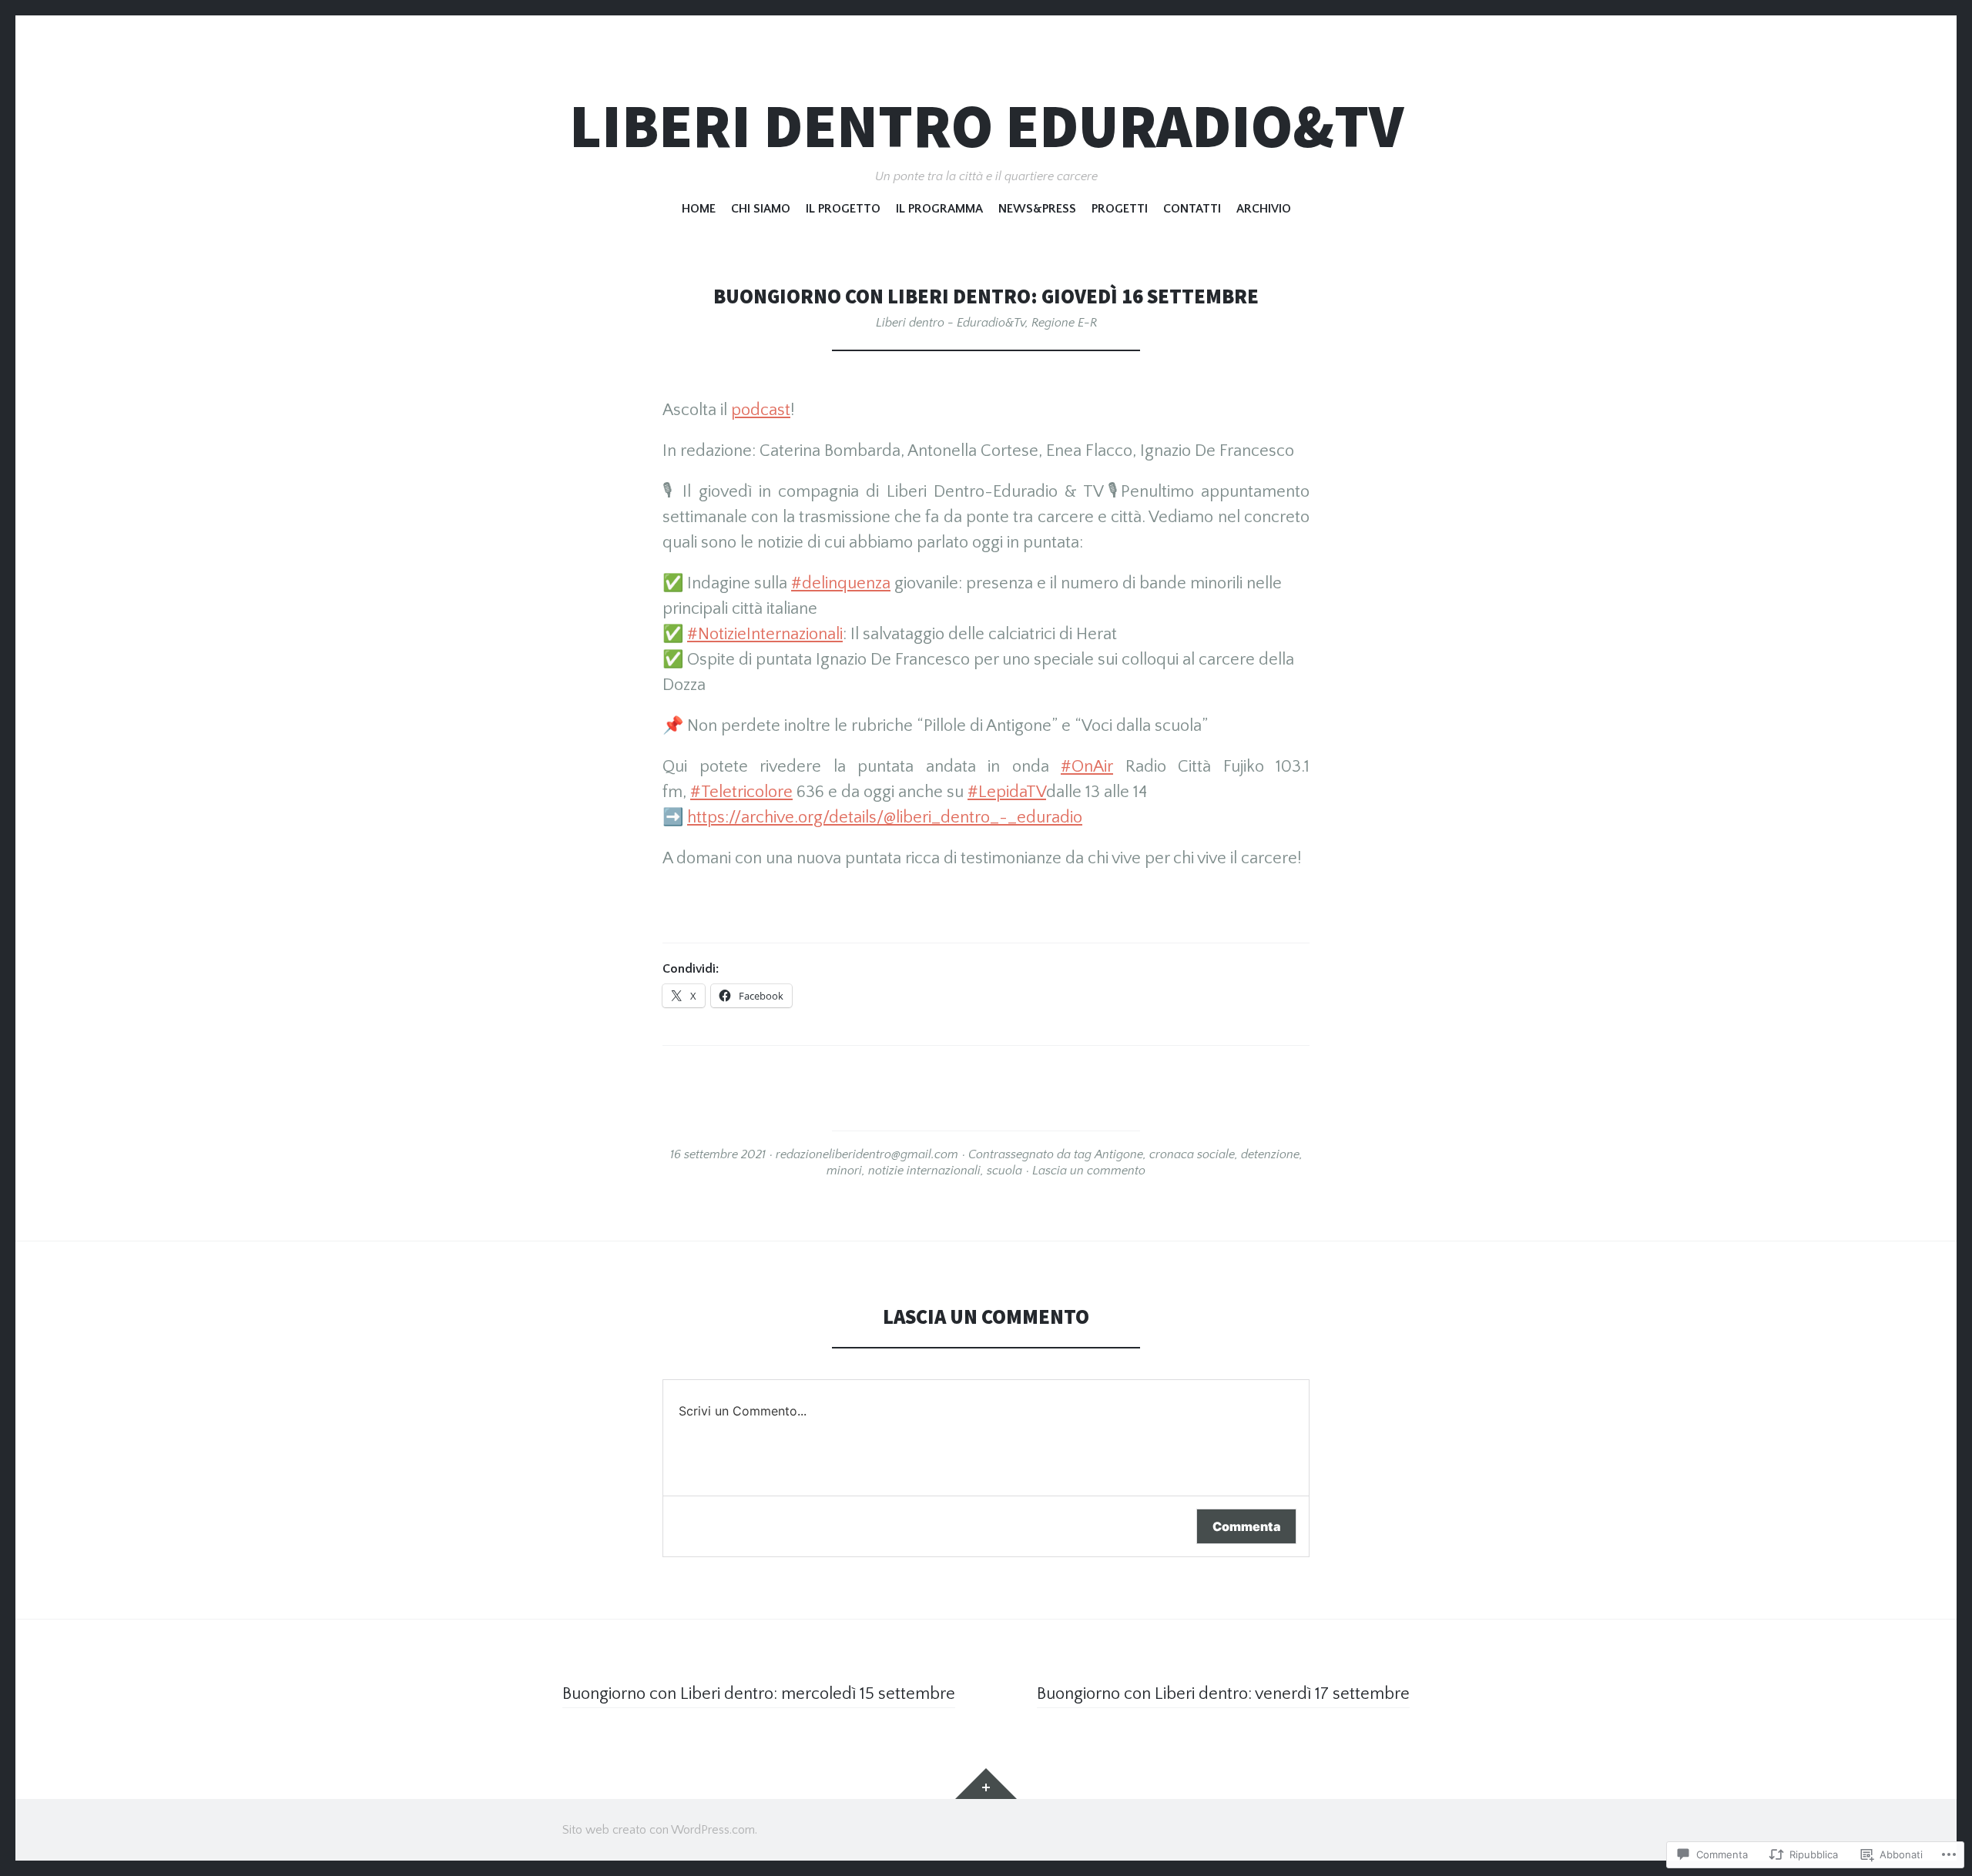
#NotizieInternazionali (765, 634)
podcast (761, 410)
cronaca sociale (1192, 1154)
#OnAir (1087, 767)
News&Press (1037, 209)
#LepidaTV (1007, 792)
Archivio (1264, 209)
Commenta (1246, 1526)
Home (699, 209)
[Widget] (986, 1784)
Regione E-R (1064, 323)
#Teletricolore (741, 792)
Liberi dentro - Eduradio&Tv (951, 323)
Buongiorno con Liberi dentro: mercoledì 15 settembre (759, 1694)
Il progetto (843, 209)
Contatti (1192, 209)
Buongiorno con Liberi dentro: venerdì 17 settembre (1223, 1694)
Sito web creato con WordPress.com (659, 1830)
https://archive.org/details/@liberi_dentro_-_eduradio (885, 817)
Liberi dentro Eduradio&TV (986, 126)
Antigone (1119, 1154)
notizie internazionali (924, 1171)
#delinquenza (841, 583)
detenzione (1270, 1154)
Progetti (1120, 209)
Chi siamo (761, 209)
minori (844, 1171)
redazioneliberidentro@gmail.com (867, 1154)
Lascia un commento (1089, 1171)
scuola (1004, 1171)
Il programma (939, 209)
